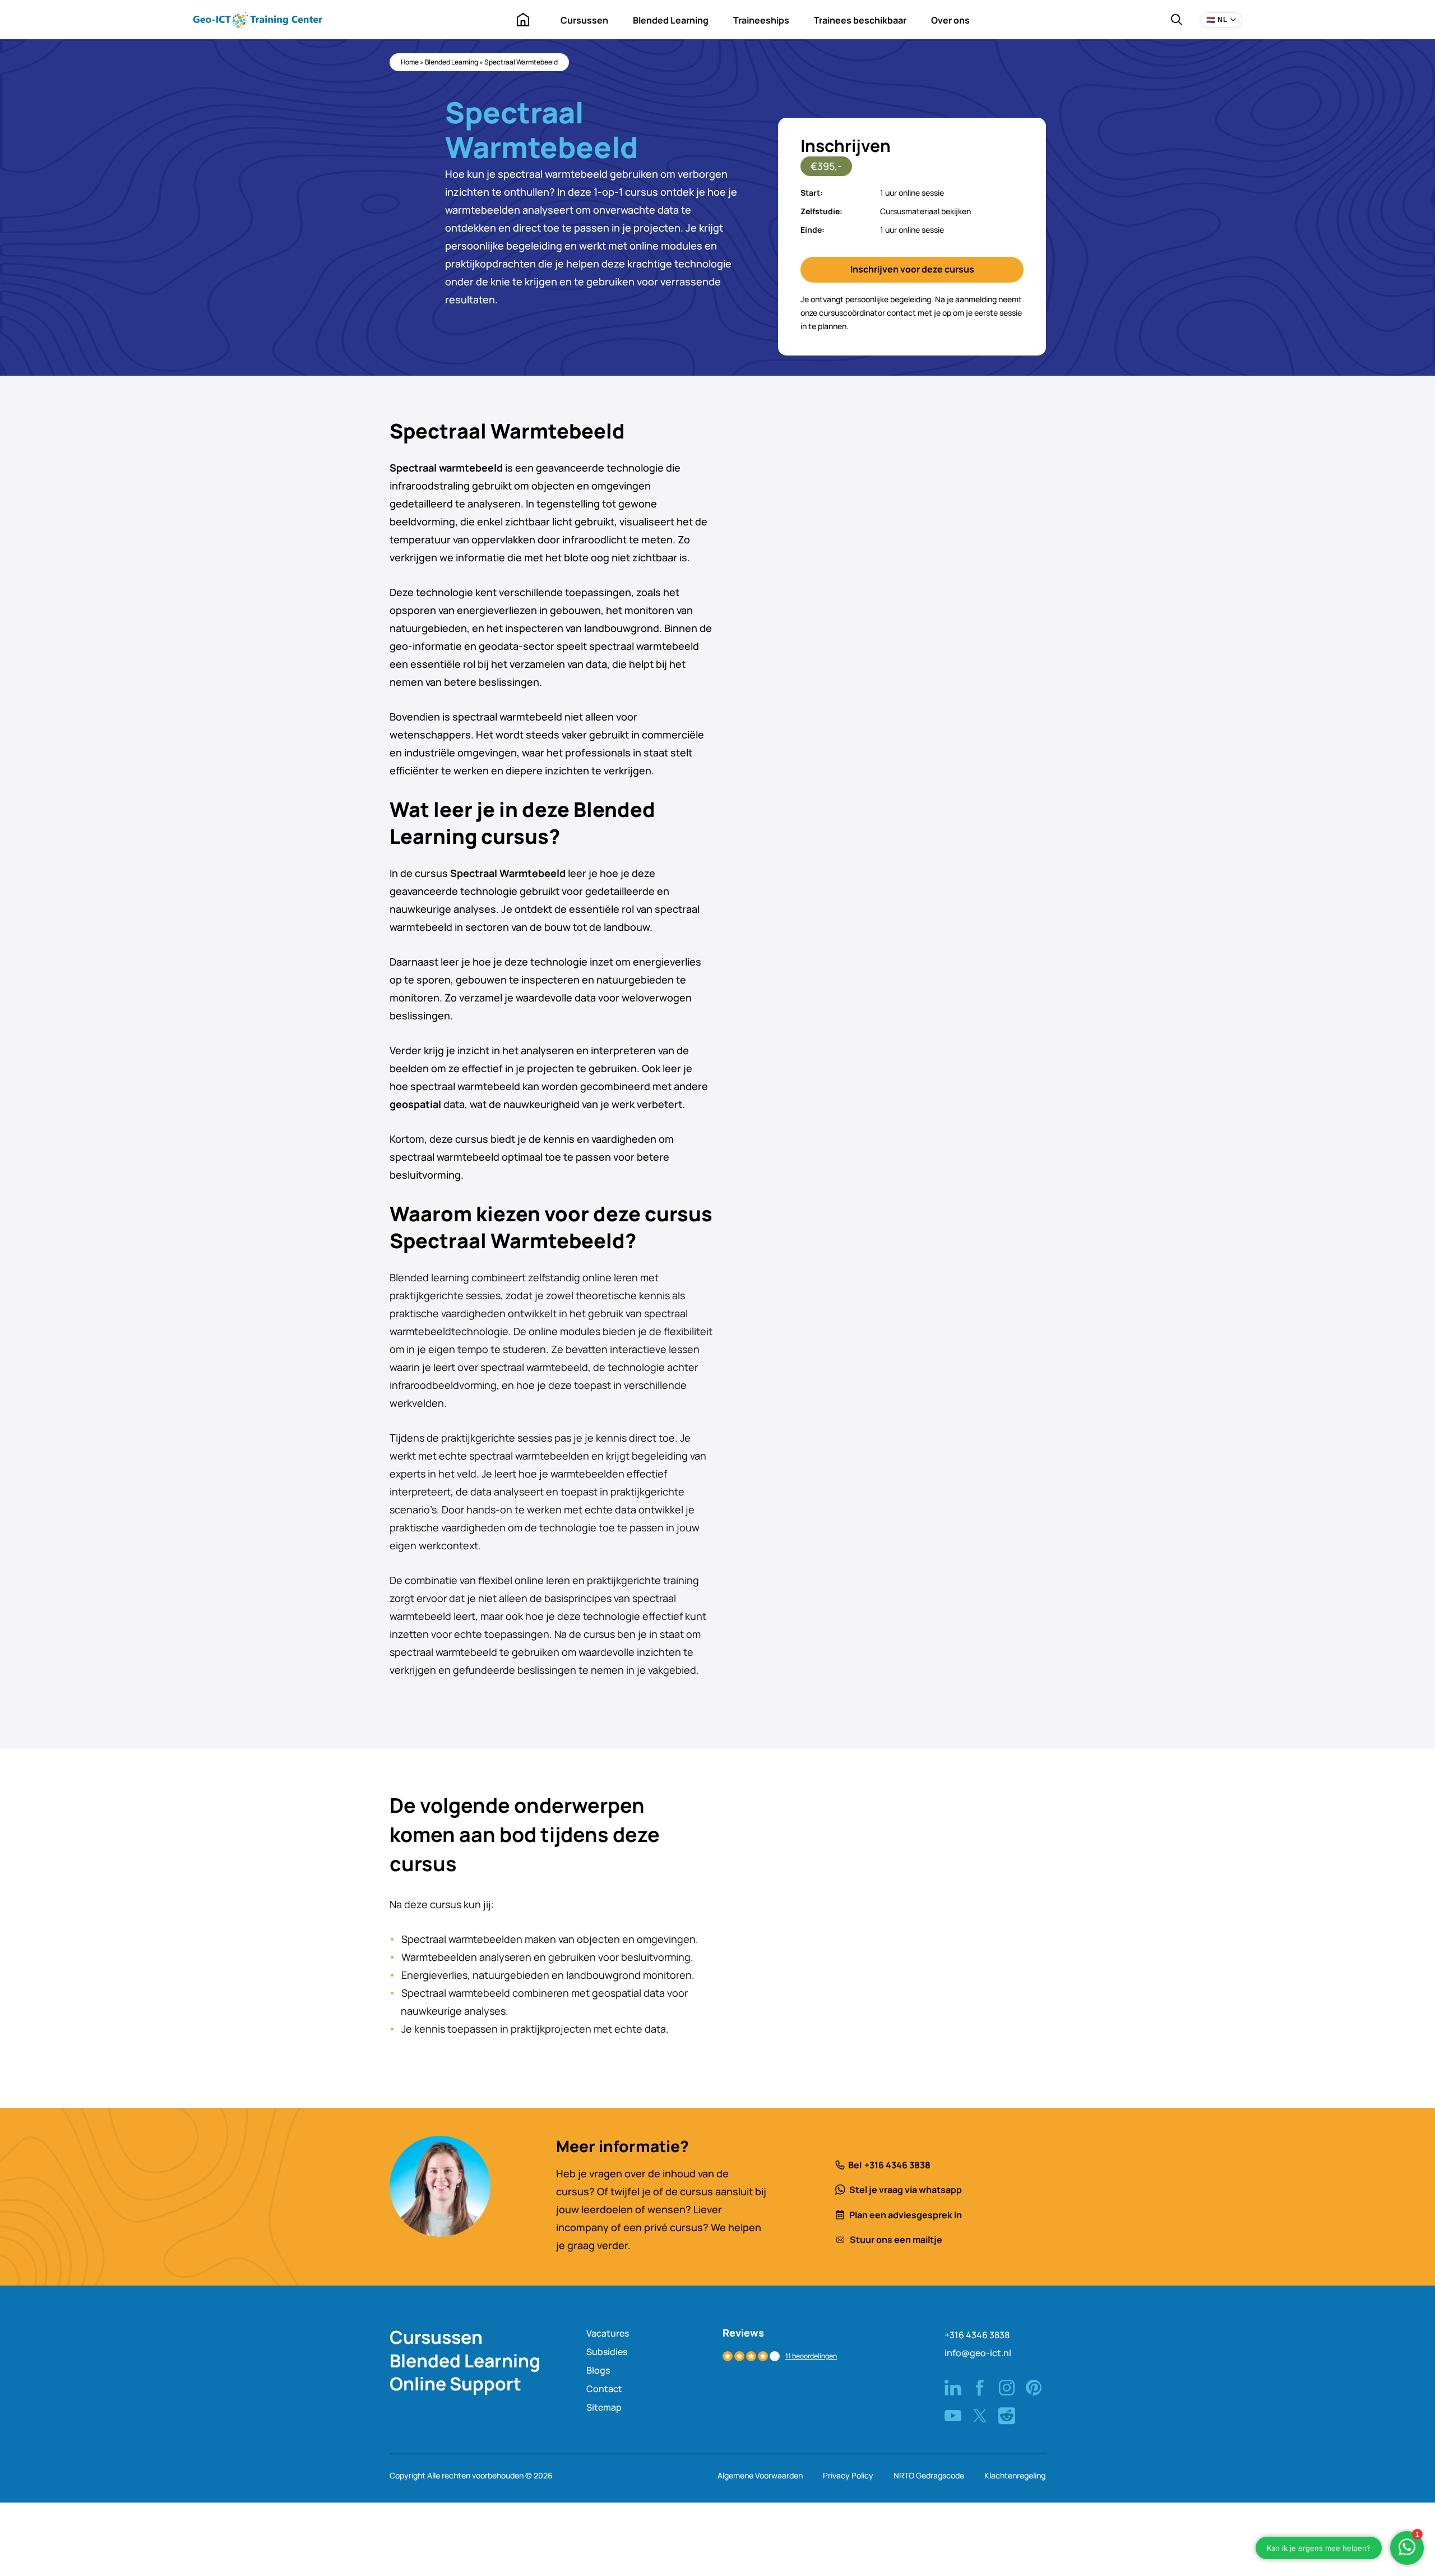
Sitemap (604, 2407)
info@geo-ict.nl (978, 2353)
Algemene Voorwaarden (760, 2475)
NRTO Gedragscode (929, 2475)
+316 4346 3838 (897, 2165)
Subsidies (607, 2352)
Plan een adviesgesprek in (906, 2215)
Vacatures (608, 2333)
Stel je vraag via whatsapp (906, 2190)
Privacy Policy (848, 2475)
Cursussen (584, 20)
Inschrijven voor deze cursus (912, 269)
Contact (604, 2389)
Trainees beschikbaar (860, 20)
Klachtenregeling (1015, 2475)
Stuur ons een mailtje (896, 2240)
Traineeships (761, 20)
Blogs (598, 2370)
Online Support (455, 2384)
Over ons (950, 20)
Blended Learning (671, 20)
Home (523, 20)
